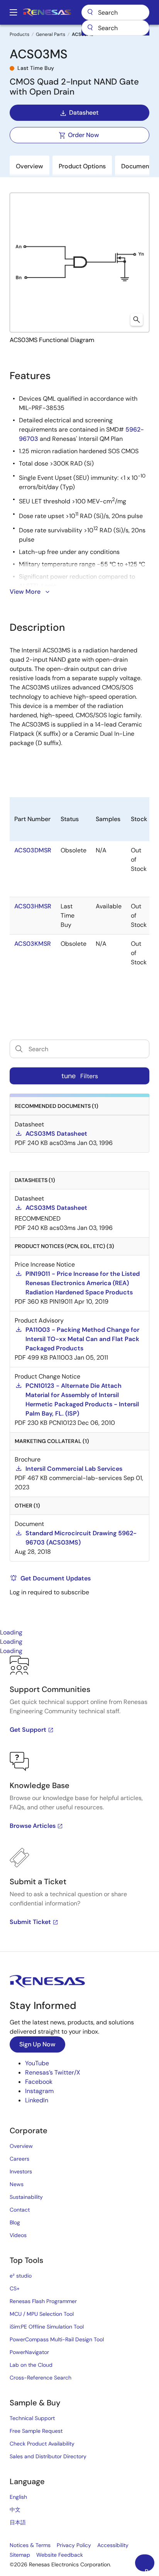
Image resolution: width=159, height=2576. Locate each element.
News (17, 2184)
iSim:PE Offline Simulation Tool (47, 2327)
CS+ (15, 2288)
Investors (21, 2171)
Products (19, 34)
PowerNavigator (29, 2352)
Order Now (84, 135)
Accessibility (113, 2545)
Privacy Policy (74, 2545)
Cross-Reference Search (41, 2378)
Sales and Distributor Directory (48, 2456)
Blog (15, 2222)
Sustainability (26, 2197)
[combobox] (115, 28)
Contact (20, 2210)
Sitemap (20, 2555)
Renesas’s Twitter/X (53, 2072)
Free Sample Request (36, 2431)
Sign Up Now (37, 2044)
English (18, 2497)
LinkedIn (37, 2100)
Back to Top (150, 2569)
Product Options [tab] (82, 166)
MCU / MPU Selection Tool (42, 2314)
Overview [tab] (30, 166)
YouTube (37, 2063)
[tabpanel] (79, 1804)
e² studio (21, 2276)
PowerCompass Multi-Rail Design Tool (57, 2339)
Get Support (28, 1730)
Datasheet (84, 113)
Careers (19, 2159)
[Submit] (90, 28)
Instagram (39, 2091)
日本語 (18, 2522)
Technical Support (32, 2418)
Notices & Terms (30, 2545)
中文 (15, 2510)
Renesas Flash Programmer (43, 2301)
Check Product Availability (42, 2444)
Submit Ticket (30, 1922)
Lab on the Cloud (31, 2365)
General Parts (51, 34)
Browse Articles (33, 1826)
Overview (21, 2146)
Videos (18, 2235)
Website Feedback (60, 2555)
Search (115, 12)
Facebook (39, 2082)
